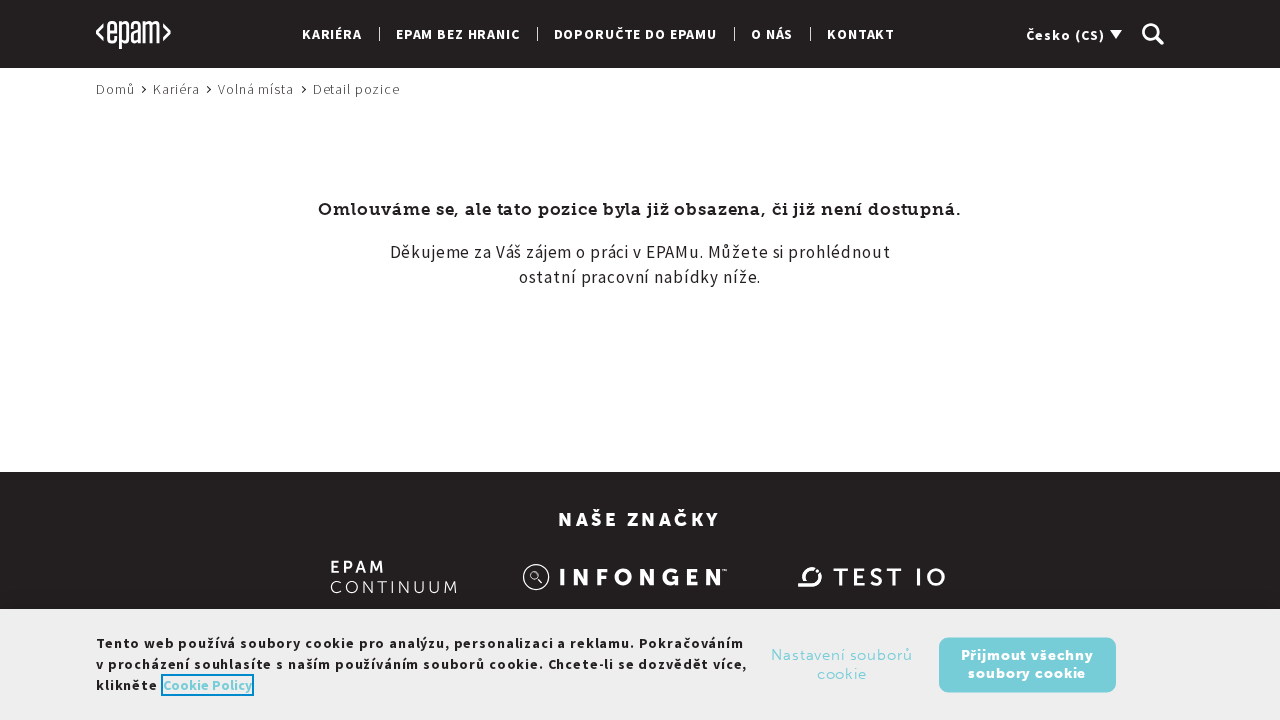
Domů (115, 89)
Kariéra (332, 34)
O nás (772, 34)
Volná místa (255, 89)
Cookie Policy (207, 685)
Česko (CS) (1065, 35)
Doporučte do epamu (635, 34)
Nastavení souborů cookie (841, 664)
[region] (640, 664)
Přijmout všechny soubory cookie (1027, 663)
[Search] (1153, 34)
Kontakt (861, 34)
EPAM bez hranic (458, 34)
